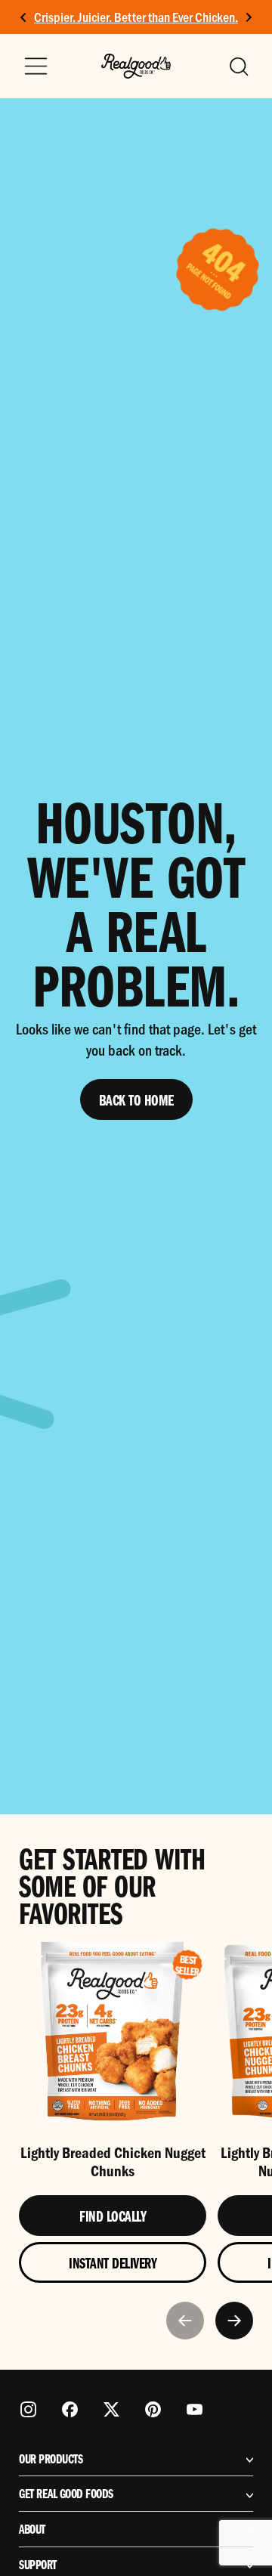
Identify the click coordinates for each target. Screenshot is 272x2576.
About (32, 2529)
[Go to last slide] (24, 17)
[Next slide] (248, 17)
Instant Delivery (113, 2262)
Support (38, 2565)
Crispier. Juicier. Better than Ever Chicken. (136, 17)
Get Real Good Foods (66, 2494)
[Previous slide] (185, 2321)
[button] (238, 66)
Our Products (51, 2459)
